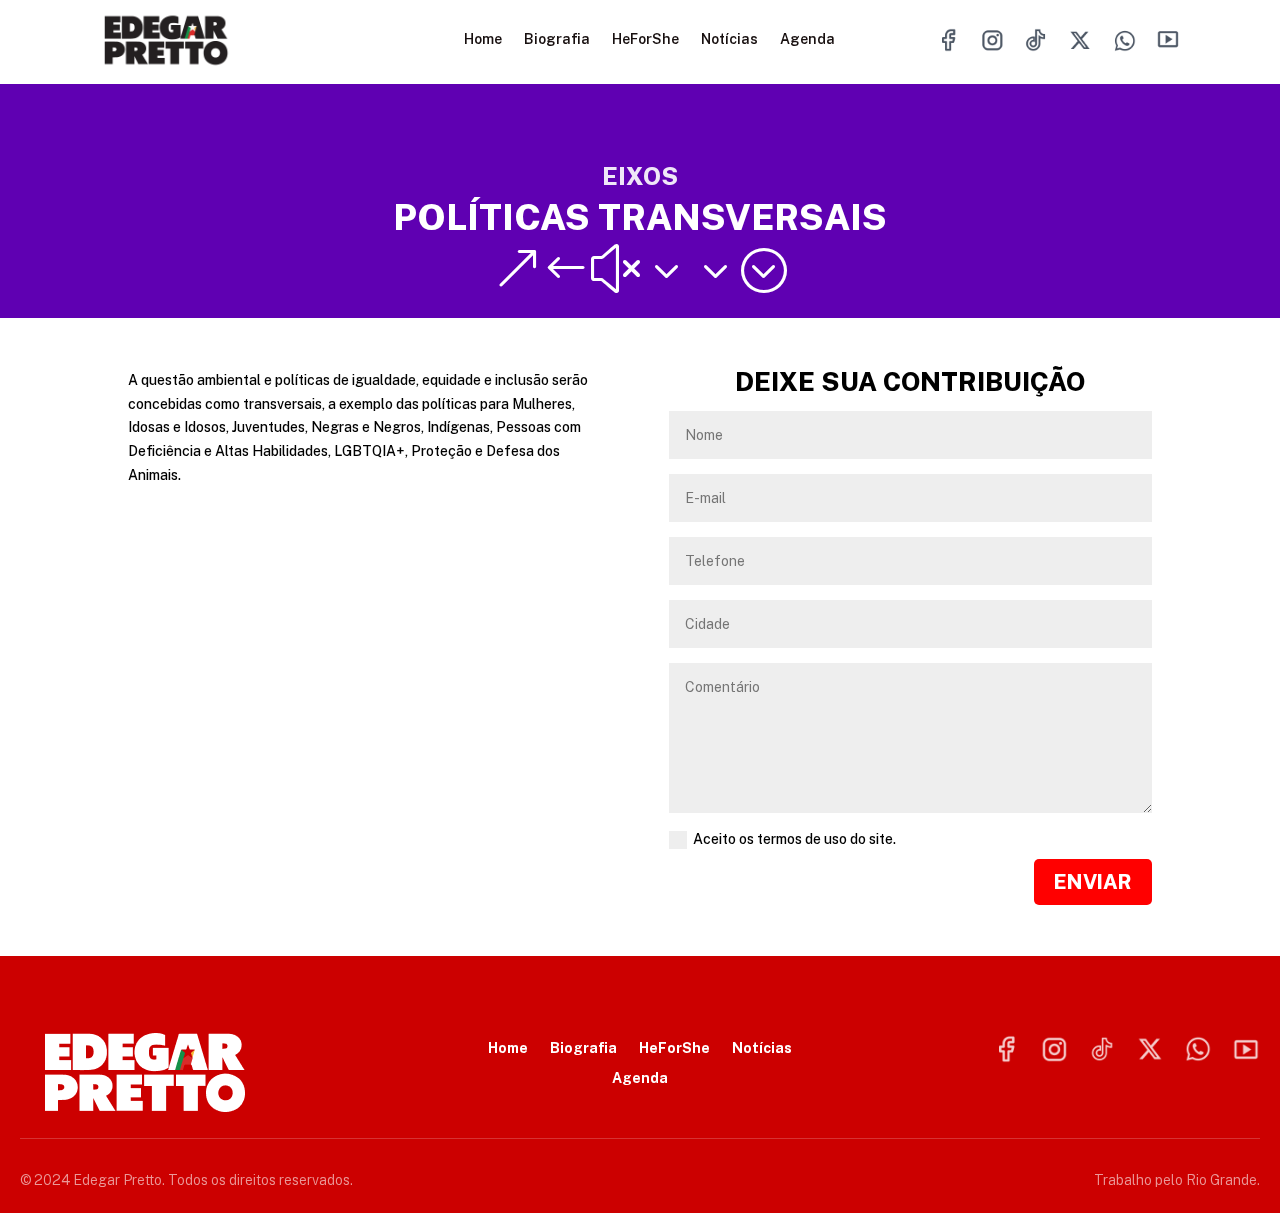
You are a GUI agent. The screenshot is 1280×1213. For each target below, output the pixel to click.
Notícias (729, 39)
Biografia (557, 39)
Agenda (807, 39)
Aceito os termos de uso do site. (794, 839)
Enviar (1093, 882)
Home (483, 39)
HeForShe (645, 39)
